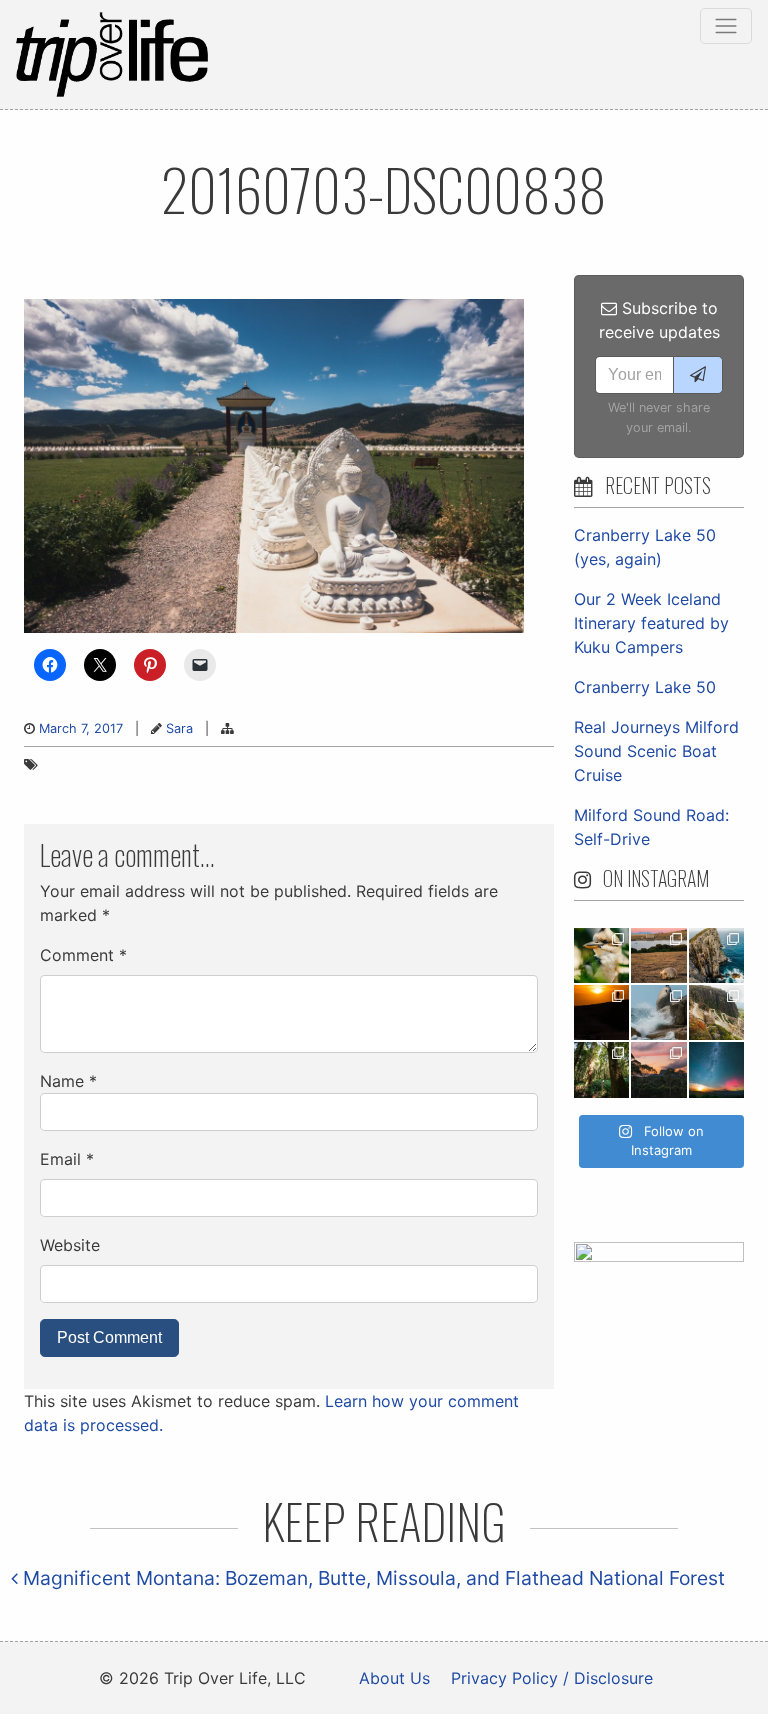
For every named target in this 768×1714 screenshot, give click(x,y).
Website (70, 1245)
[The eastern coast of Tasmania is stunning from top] (658, 1012)
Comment (83, 955)
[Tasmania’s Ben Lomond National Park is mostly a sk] (716, 1012)
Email (67, 1159)
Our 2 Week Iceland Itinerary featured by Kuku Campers (651, 623)
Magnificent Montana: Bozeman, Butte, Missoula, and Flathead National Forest (371, 1578)
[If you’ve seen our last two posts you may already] (716, 955)
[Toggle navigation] (726, 26)
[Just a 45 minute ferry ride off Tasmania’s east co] (658, 955)
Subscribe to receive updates (659, 320)
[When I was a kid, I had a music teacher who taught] (601, 955)
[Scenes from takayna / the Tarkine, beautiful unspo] (601, 1069)
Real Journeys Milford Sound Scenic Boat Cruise (656, 751)
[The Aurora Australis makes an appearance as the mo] (716, 1069)
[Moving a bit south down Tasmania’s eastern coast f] (601, 1012)
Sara (179, 728)
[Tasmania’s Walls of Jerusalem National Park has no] (658, 1069)
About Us (394, 1678)
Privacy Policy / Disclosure (552, 1678)
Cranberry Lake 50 (645, 687)
